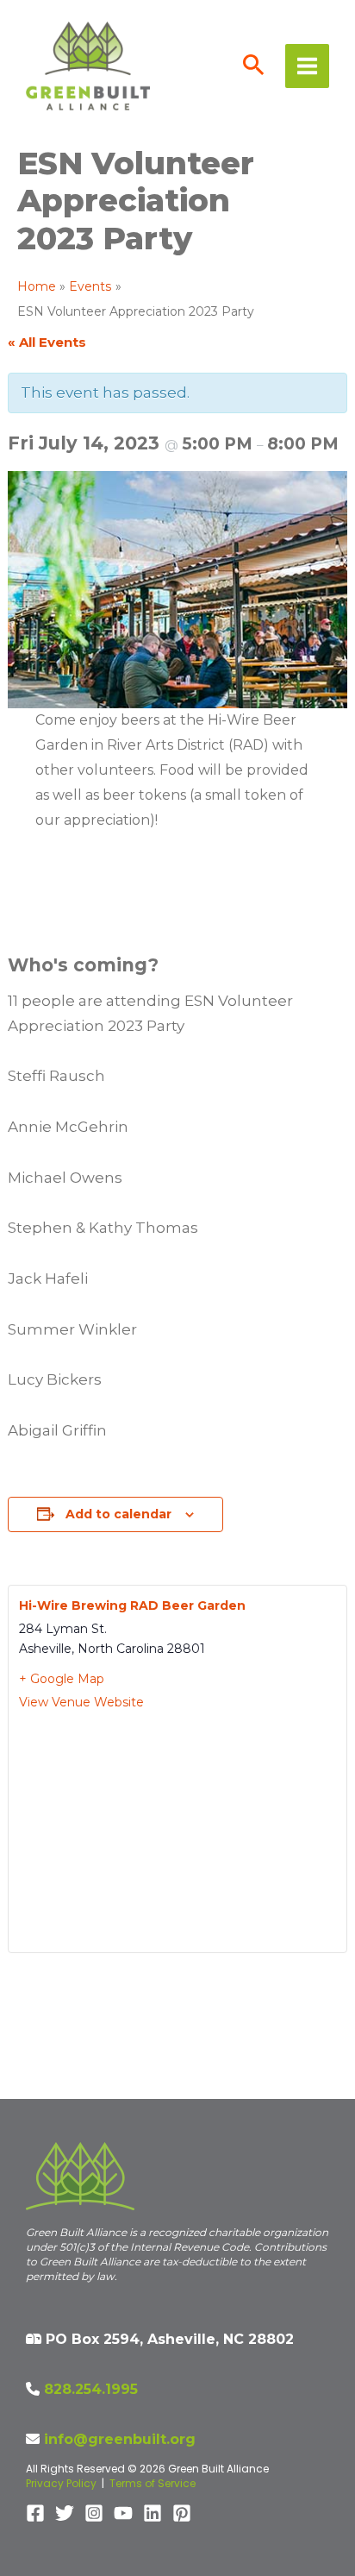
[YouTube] (123, 2513)
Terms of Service (153, 2483)
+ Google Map (62, 1679)
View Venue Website (81, 1702)
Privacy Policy (61, 2483)
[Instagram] (94, 2513)
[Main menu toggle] (307, 66)
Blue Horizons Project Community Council (79, 2024)
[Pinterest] (182, 2513)
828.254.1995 (91, 2389)
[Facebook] (35, 2513)
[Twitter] (65, 2513)
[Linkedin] (153, 2513)
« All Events (47, 342)
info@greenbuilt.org (120, 2439)
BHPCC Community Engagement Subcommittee (264, 2016)
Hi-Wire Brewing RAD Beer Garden (132, 1605)
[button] (254, 66)
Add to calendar (118, 1514)
